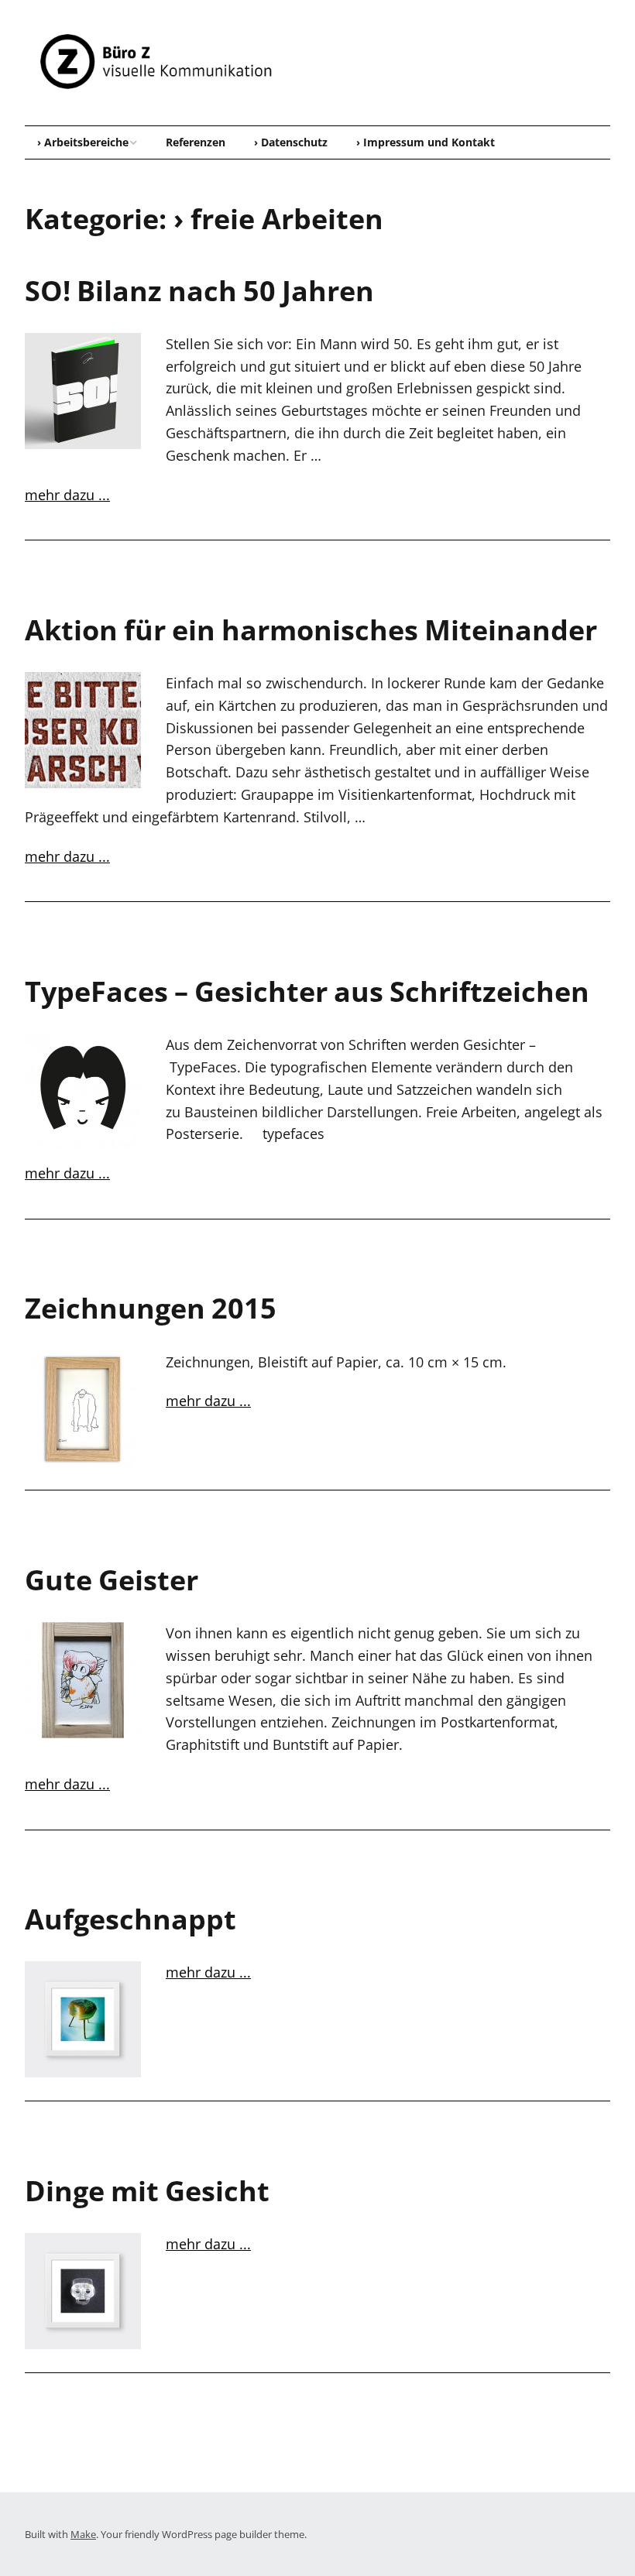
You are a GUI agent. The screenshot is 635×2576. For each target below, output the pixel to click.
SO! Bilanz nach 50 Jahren (199, 291)
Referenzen (196, 142)
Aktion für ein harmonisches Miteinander (311, 630)
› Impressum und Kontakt (426, 142)
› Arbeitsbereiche (83, 142)
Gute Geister (112, 1580)
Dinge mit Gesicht (147, 2191)
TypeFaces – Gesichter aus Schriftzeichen (307, 991)
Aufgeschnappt (130, 1919)
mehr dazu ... (67, 495)
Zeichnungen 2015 (151, 1308)
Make (83, 2534)
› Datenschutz (291, 142)
